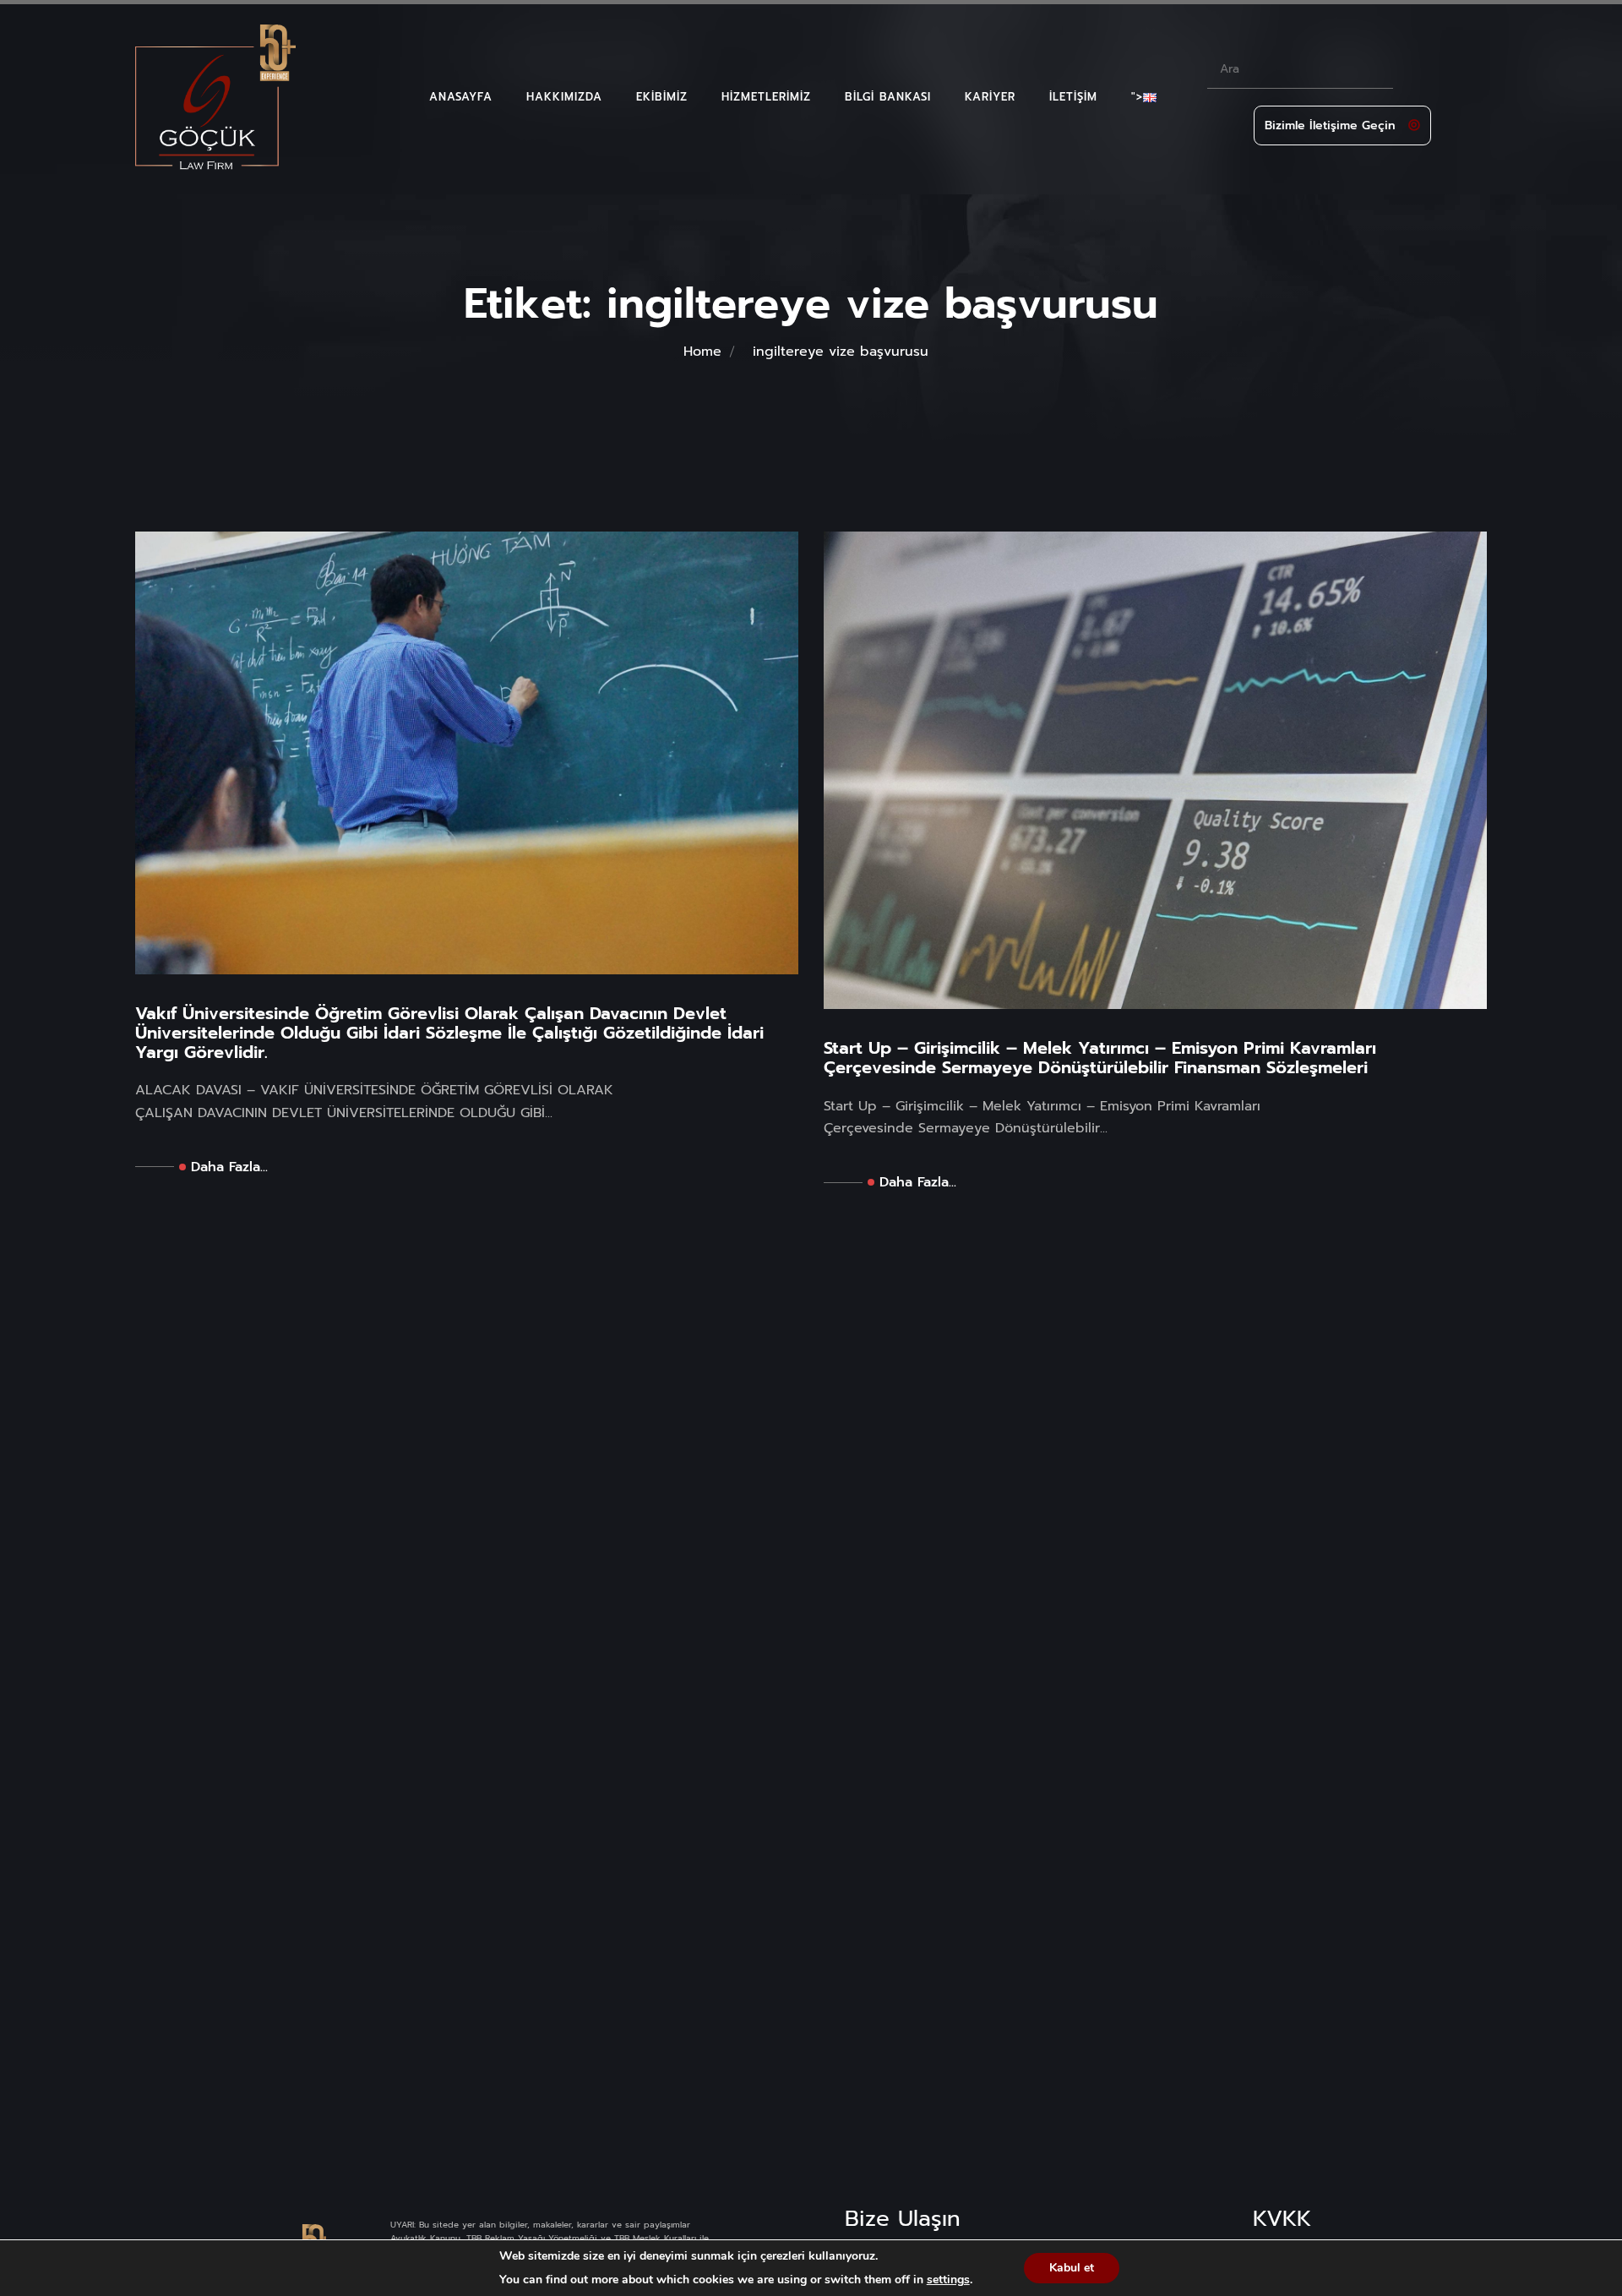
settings (948, 2280)
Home (702, 352)
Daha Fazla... (229, 1167)
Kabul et (1072, 2268)
